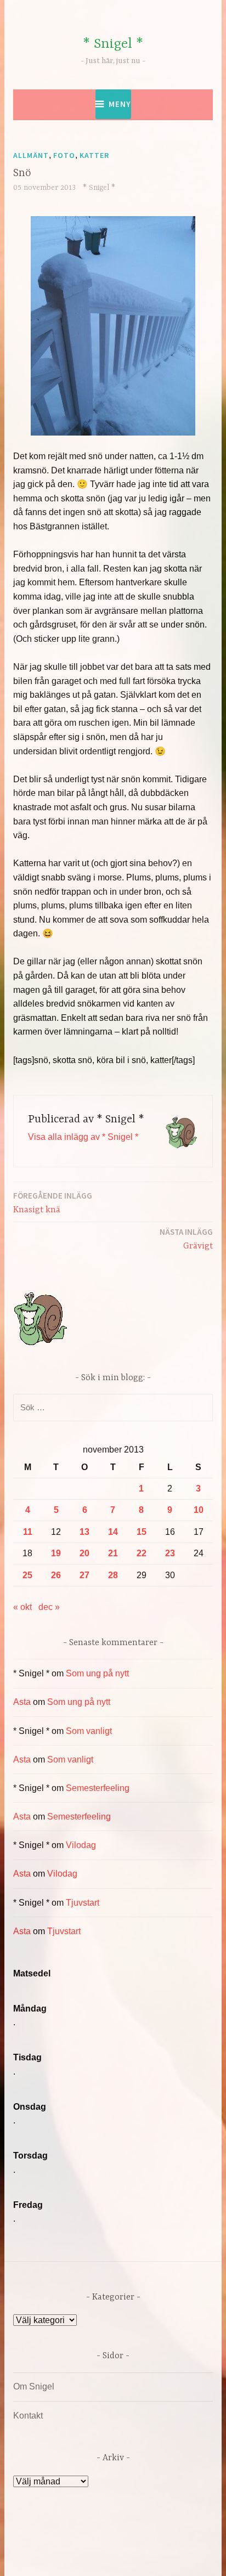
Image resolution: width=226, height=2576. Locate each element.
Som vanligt (89, 1731)
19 (56, 1553)
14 (113, 1532)
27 (84, 1575)
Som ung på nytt (97, 1673)
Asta (22, 1702)
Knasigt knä (53, 1203)
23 (170, 1553)
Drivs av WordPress (74, 2543)
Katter (94, 155)
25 (27, 1575)
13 (84, 1532)
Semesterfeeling (98, 1788)
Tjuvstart (83, 1903)
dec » (49, 1607)
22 (142, 1553)
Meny (120, 104)
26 (56, 1575)
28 (113, 1575)
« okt (22, 1607)
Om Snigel (34, 2386)
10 (199, 1510)
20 (84, 1553)
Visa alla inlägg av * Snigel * (83, 1137)
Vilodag (81, 1845)
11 (28, 1532)
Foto (64, 155)
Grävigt (186, 1239)
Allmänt (31, 155)
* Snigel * (113, 44)
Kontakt (28, 2416)
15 (142, 1532)
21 (113, 1553)
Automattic (119, 2556)
